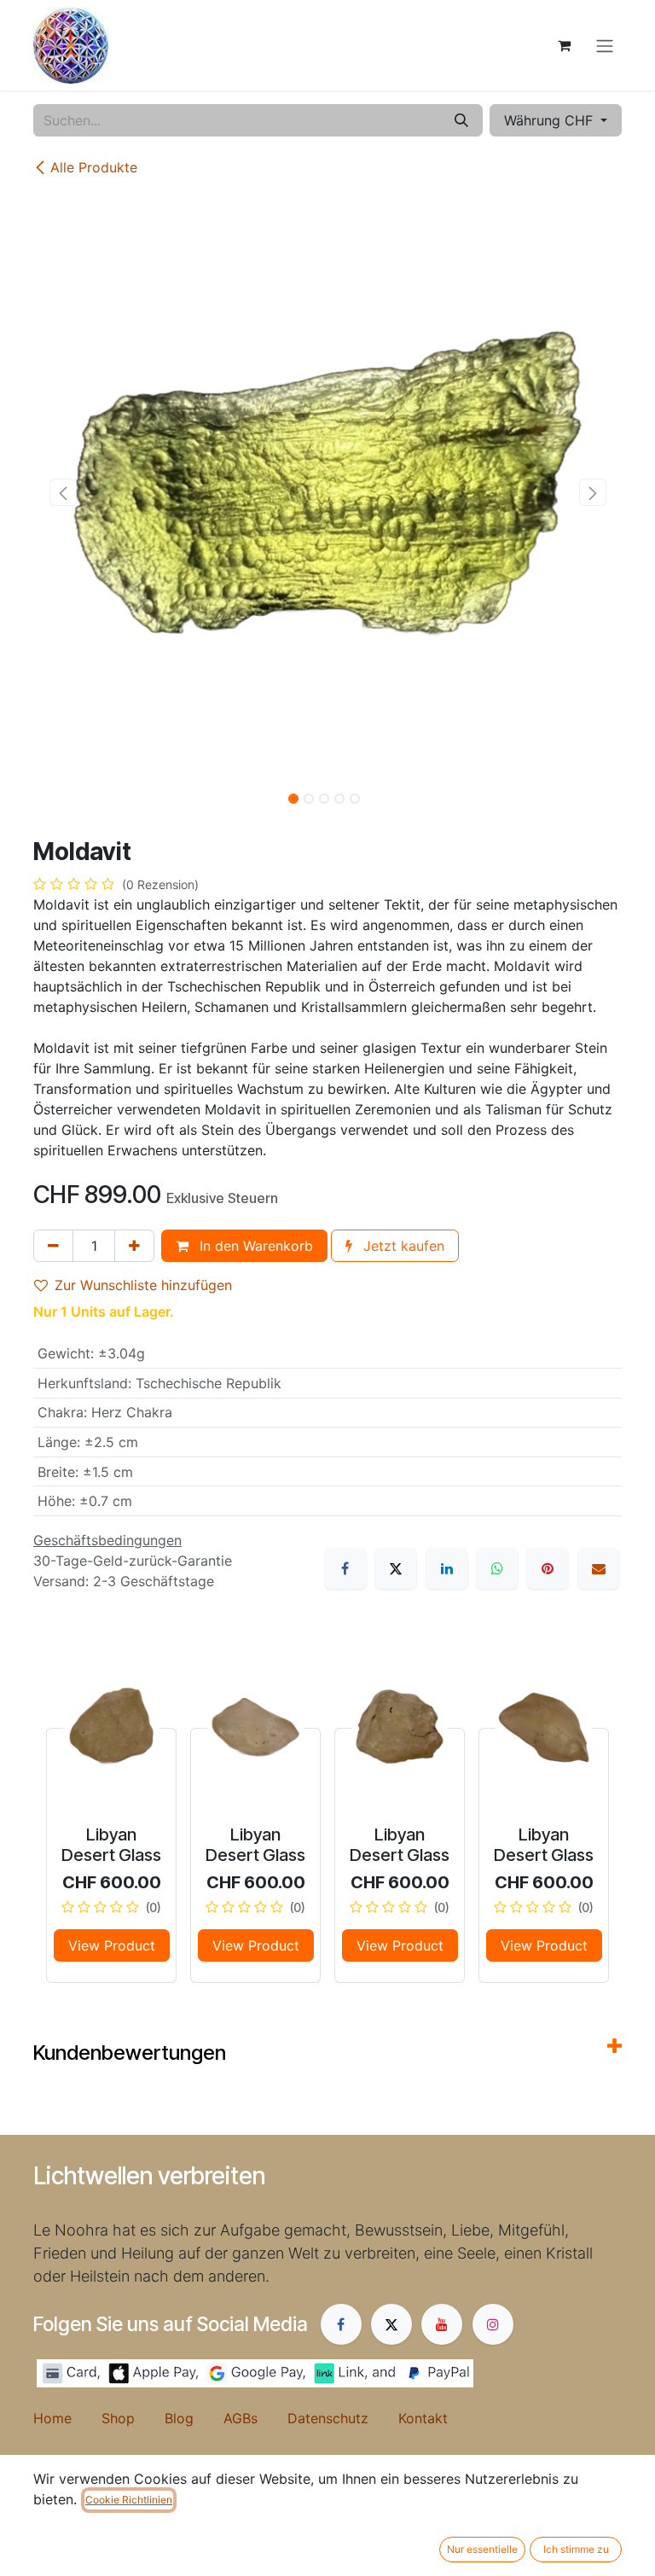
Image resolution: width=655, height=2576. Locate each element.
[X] (396, 1568)
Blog (194, 2418)
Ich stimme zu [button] (576, 2549)
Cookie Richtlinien (129, 2500)
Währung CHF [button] (551, 120)
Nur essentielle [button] (482, 2549)
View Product (112, 1945)
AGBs (255, 2418)
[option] (327, 1814)
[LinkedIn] (447, 1568)
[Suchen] (461, 120)
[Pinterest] (548, 1568)
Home (67, 2418)
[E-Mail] (599, 1568)
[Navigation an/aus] (605, 45)
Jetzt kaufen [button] (402, 1246)
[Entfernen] (53, 1246)
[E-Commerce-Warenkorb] (564, 45)
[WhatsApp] (497, 1568)
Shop (133, 2418)
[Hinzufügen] (134, 1246)
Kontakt (423, 2418)
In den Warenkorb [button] (254, 1246)
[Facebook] (345, 1568)
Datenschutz (343, 2418)
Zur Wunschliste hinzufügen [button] (143, 1285)
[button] (63, 492)
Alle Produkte (94, 167)
